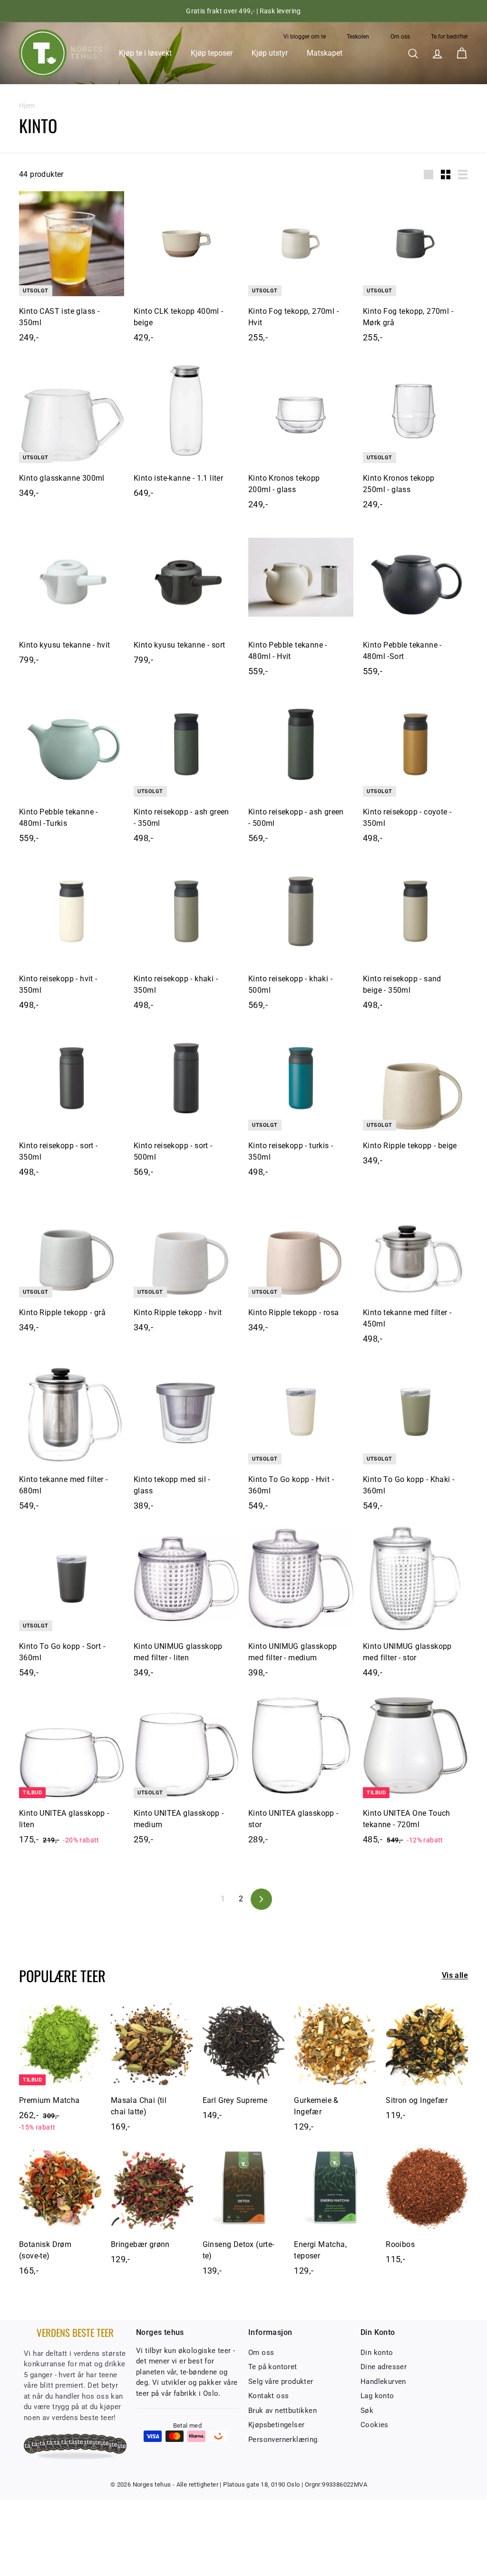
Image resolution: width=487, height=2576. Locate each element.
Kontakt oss (268, 2396)
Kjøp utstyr (270, 53)
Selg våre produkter (281, 2382)
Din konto (377, 2353)
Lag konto (377, 2396)
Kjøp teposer (212, 53)
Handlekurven (383, 2382)
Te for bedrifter (449, 37)
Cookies (375, 2425)
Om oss (400, 37)
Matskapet (325, 53)
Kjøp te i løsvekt (145, 53)
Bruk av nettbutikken (282, 2411)
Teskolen (358, 37)
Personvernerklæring (283, 2440)
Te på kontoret (273, 2367)
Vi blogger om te (305, 37)
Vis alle (455, 1975)
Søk (367, 2411)
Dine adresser (384, 2367)
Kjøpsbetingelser (276, 2425)
